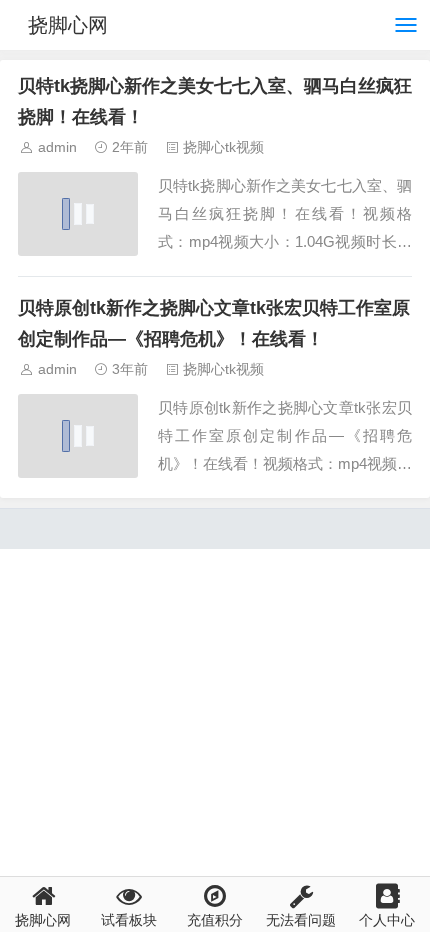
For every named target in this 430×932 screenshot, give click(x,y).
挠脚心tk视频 (223, 147)
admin (57, 147)
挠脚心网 (68, 25)
